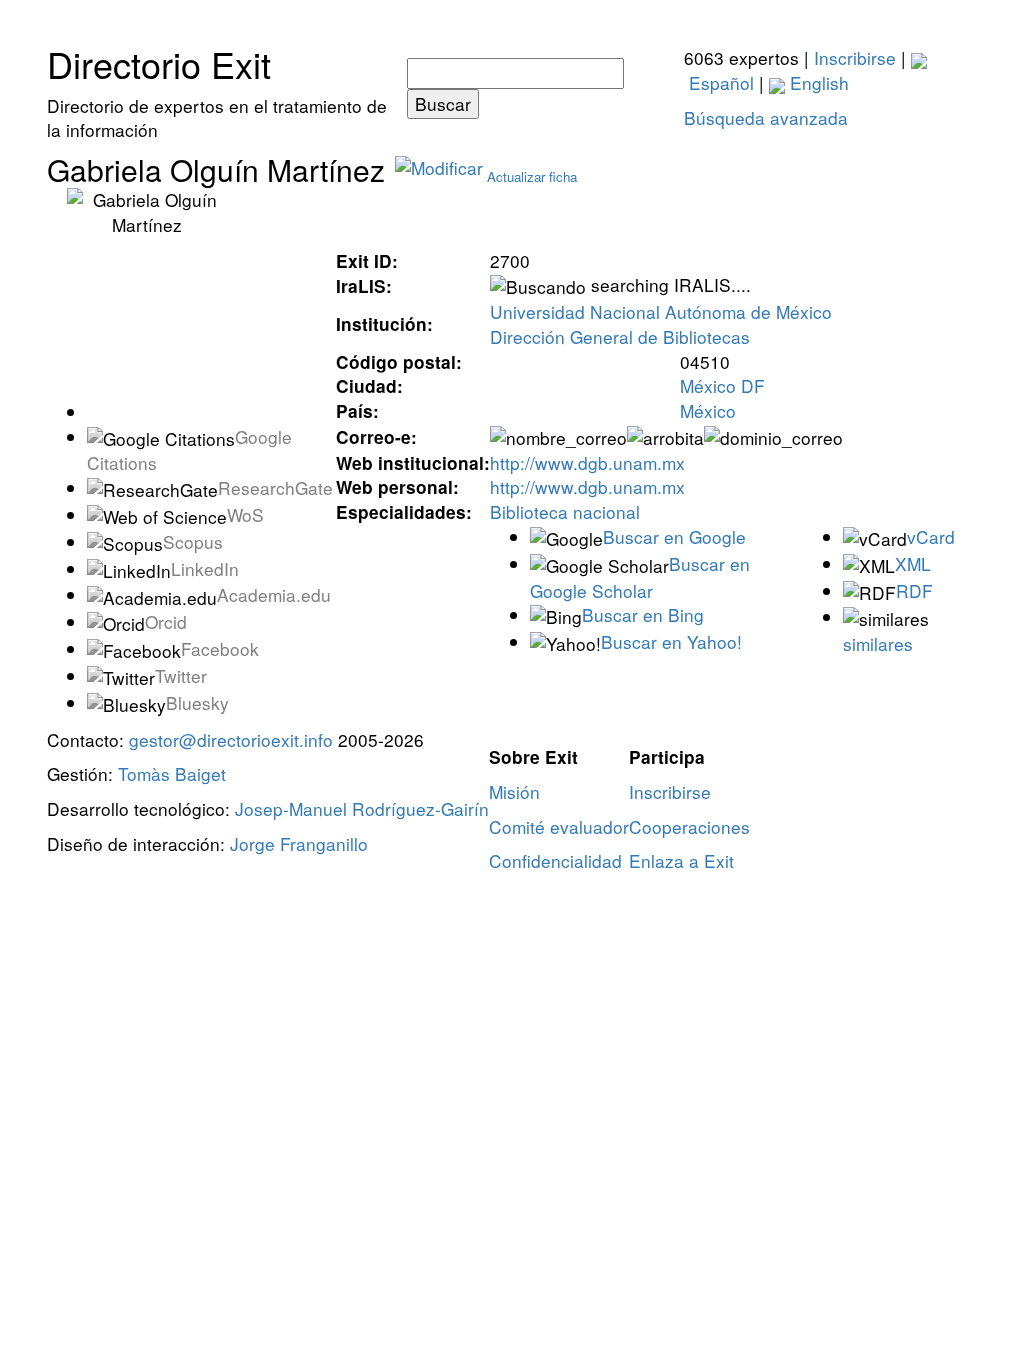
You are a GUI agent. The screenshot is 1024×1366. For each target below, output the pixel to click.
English (817, 82)
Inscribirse (855, 57)
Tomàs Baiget (172, 773)
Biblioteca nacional (565, 511)
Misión (514, 791)
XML (913, 563)
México (708, 410)
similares (878, 643)
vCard (931, 536)
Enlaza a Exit (681, 860)
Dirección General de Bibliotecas (620, 336)
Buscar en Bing (643, 614)
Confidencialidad (555, 860)
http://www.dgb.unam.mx (587, 462)
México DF (722, 385)
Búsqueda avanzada (766, 117)
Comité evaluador (559, 826)
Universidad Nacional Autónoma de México (661, 311)
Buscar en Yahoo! (671, 641)
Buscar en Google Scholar (640, 577)
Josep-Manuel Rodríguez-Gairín (362, 808)
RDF (914, 590)
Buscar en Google (674, 536)
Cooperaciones (689, 826)
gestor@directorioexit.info (231, 739)
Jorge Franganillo (299, 843)
